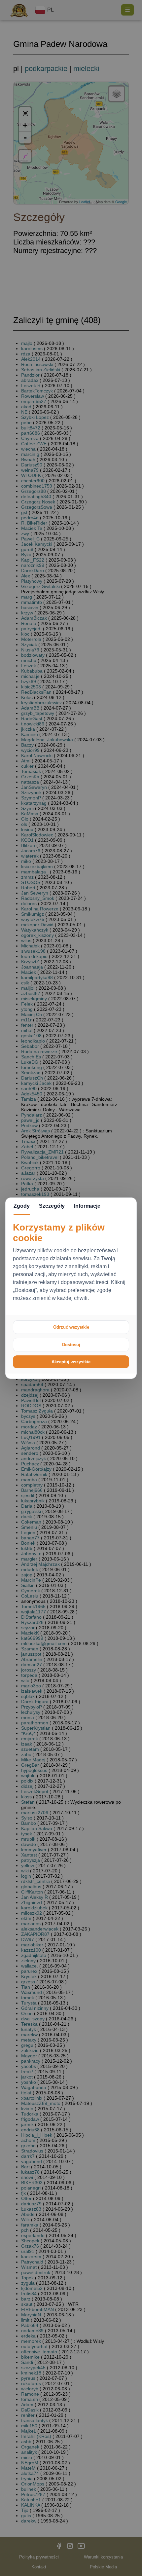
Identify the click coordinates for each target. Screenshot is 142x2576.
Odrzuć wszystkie (71, 1327)
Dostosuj (71, 1345)
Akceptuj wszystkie (71, 1362)
